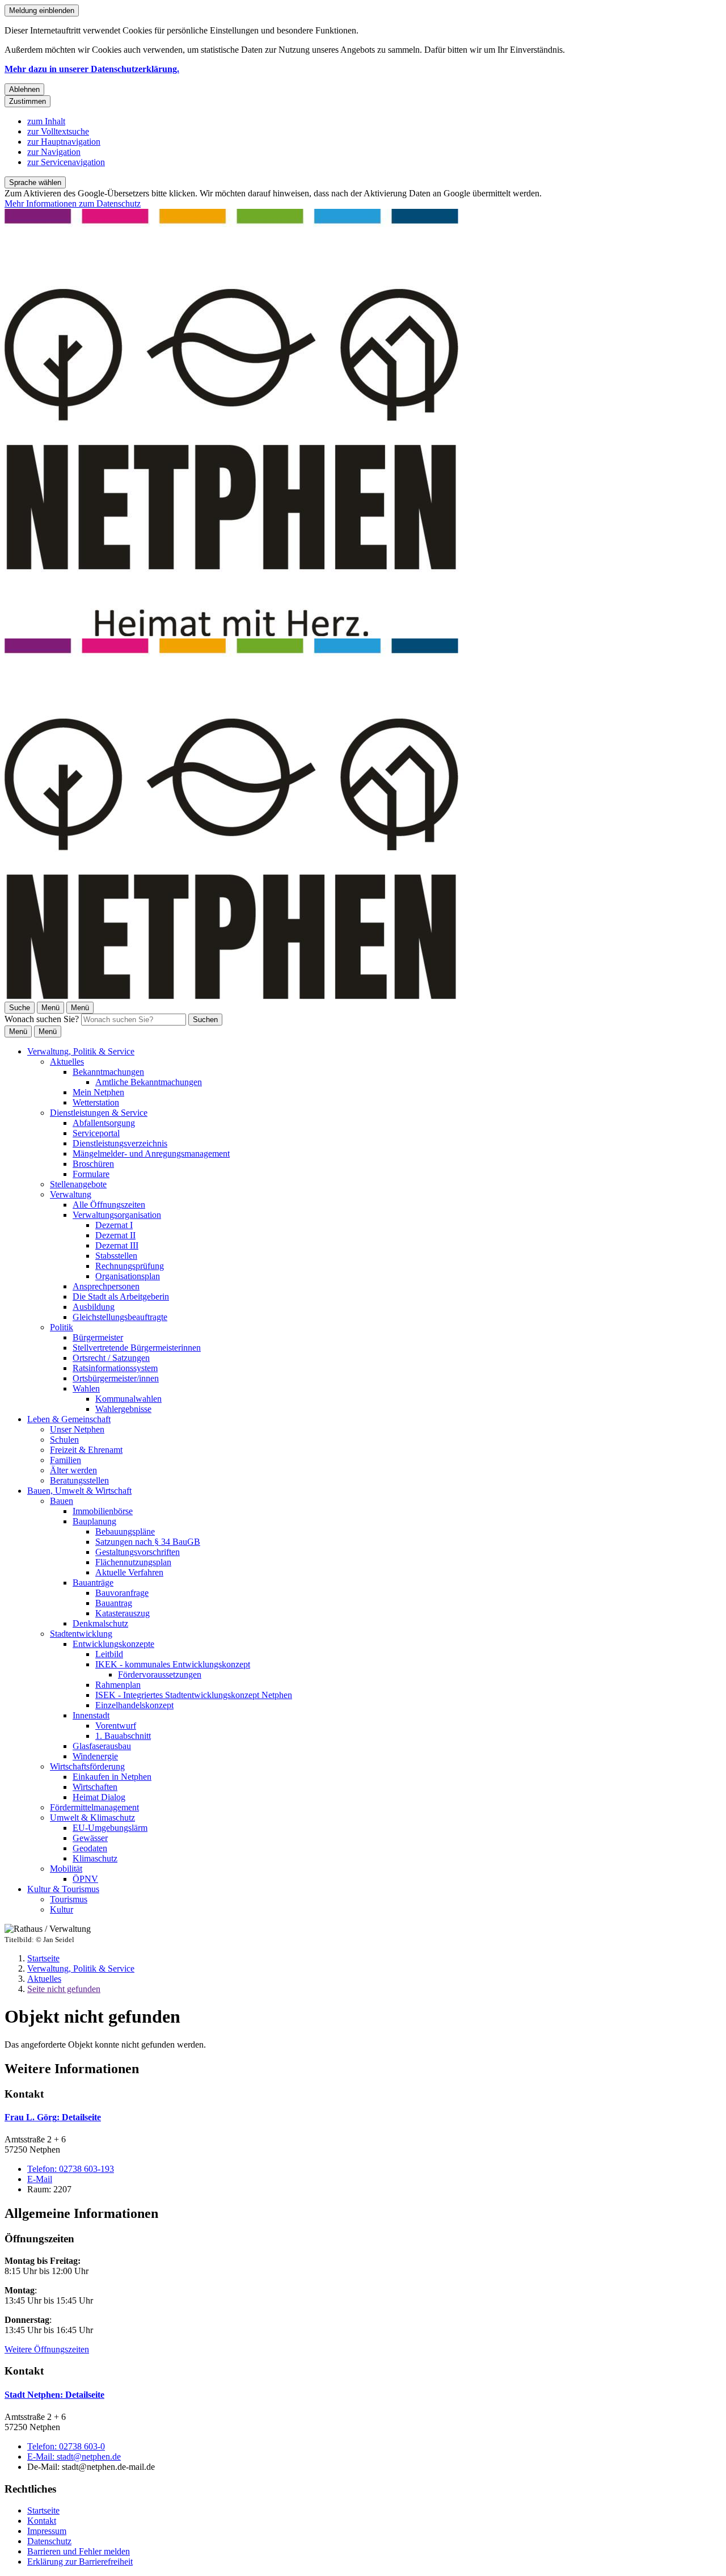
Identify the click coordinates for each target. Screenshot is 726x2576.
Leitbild (109, 1654)
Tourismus (69, 1899)
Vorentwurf (116, 1726)
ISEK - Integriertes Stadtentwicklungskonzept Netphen (194, 1695)
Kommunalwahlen (128, 1399)
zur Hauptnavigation (64, 142)
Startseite (43, 1958)
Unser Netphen (77, 1429)
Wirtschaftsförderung (87, 1766)
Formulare (91, 1174)
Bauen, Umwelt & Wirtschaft (79, 1491)
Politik (62, 1327)
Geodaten (90, 1848)
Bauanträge (93, 1583)
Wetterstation (96, 1102)
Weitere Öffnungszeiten (47, 2349)
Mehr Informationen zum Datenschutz (73, 203)
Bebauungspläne (125, 1531)
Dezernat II (115, 1235)
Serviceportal (96, 1133)
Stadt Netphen (54, 2395)
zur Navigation (54, 152)
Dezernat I (114, 1225)
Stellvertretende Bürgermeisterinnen (137, 1348)
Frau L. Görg (53, 2117)
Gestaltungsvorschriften (138, 1552)
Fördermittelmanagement (94, 1807)
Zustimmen (28, 101)
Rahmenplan (118, 1685)
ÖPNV (85, 1879)
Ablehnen (24, 89)
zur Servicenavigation (66, 162)
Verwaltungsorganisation (117, 1215)
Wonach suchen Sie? (42, 1019)
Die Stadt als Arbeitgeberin (121, 1297)
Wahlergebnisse (123, 1409)
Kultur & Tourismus (63, 1889)
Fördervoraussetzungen (160, 1674)
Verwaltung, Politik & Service (81, 1051)
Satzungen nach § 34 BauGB (148, 1542)
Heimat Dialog (99, 1797)
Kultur (62, 1909)
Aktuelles (67, 1062)
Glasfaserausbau (102, 1746)
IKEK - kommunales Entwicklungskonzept (173, 1664)
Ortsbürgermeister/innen (116, 1378)
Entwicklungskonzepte (113, 1644)
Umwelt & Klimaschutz (92, 1818)
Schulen (64, 1440)
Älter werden (73, 1470)
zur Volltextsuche (58, 131)
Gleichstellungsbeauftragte (120, 1317)
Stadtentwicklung (81, 1634)
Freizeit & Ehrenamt (86, 1450)
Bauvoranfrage (122, 1593)
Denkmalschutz (100, 1623)
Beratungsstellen (79, 1480)
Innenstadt (91, 1715)
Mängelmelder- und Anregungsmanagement (151, 1153)
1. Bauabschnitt (123, 1736)
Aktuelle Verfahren (129, 1572)
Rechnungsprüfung (130, 1266)
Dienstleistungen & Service (99, 1113)
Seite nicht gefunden (64, 1989)
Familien (66, 1460)
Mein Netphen (98, 1092)
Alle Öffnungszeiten (109, 1205)
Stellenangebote (78, 1184)
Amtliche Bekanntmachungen (149, 1082)
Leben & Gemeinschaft (69, 1419)
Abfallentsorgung (104, 1123)
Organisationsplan (128, 1276)
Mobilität (66, 1869)
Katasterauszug (123, 1613)
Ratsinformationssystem (115, 1368)
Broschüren (93, 1164)
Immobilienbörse (103, 1511)
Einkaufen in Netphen (112, 1777)
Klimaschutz (95, 1858)
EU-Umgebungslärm (110, 1828)
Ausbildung (94, 1307)
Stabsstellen (116, 1256)
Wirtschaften (95, 1787)
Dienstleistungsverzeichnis (120, 1143)
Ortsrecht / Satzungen (111, 1358)
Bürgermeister (98, 1337)
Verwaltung (71, 1194)
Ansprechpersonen (106, 1286)
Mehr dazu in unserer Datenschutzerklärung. (92, 69)
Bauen (62, 1501)
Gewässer (90, 1838)
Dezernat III (117, 1245)
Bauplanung (94, 1521)
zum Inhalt (46, 121)
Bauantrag (114, 1603)
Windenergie (95, 1756)
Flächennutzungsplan (133, 1562)
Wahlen (86, 1388)
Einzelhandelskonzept (134, 1705)
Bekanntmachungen (108, 1072)
